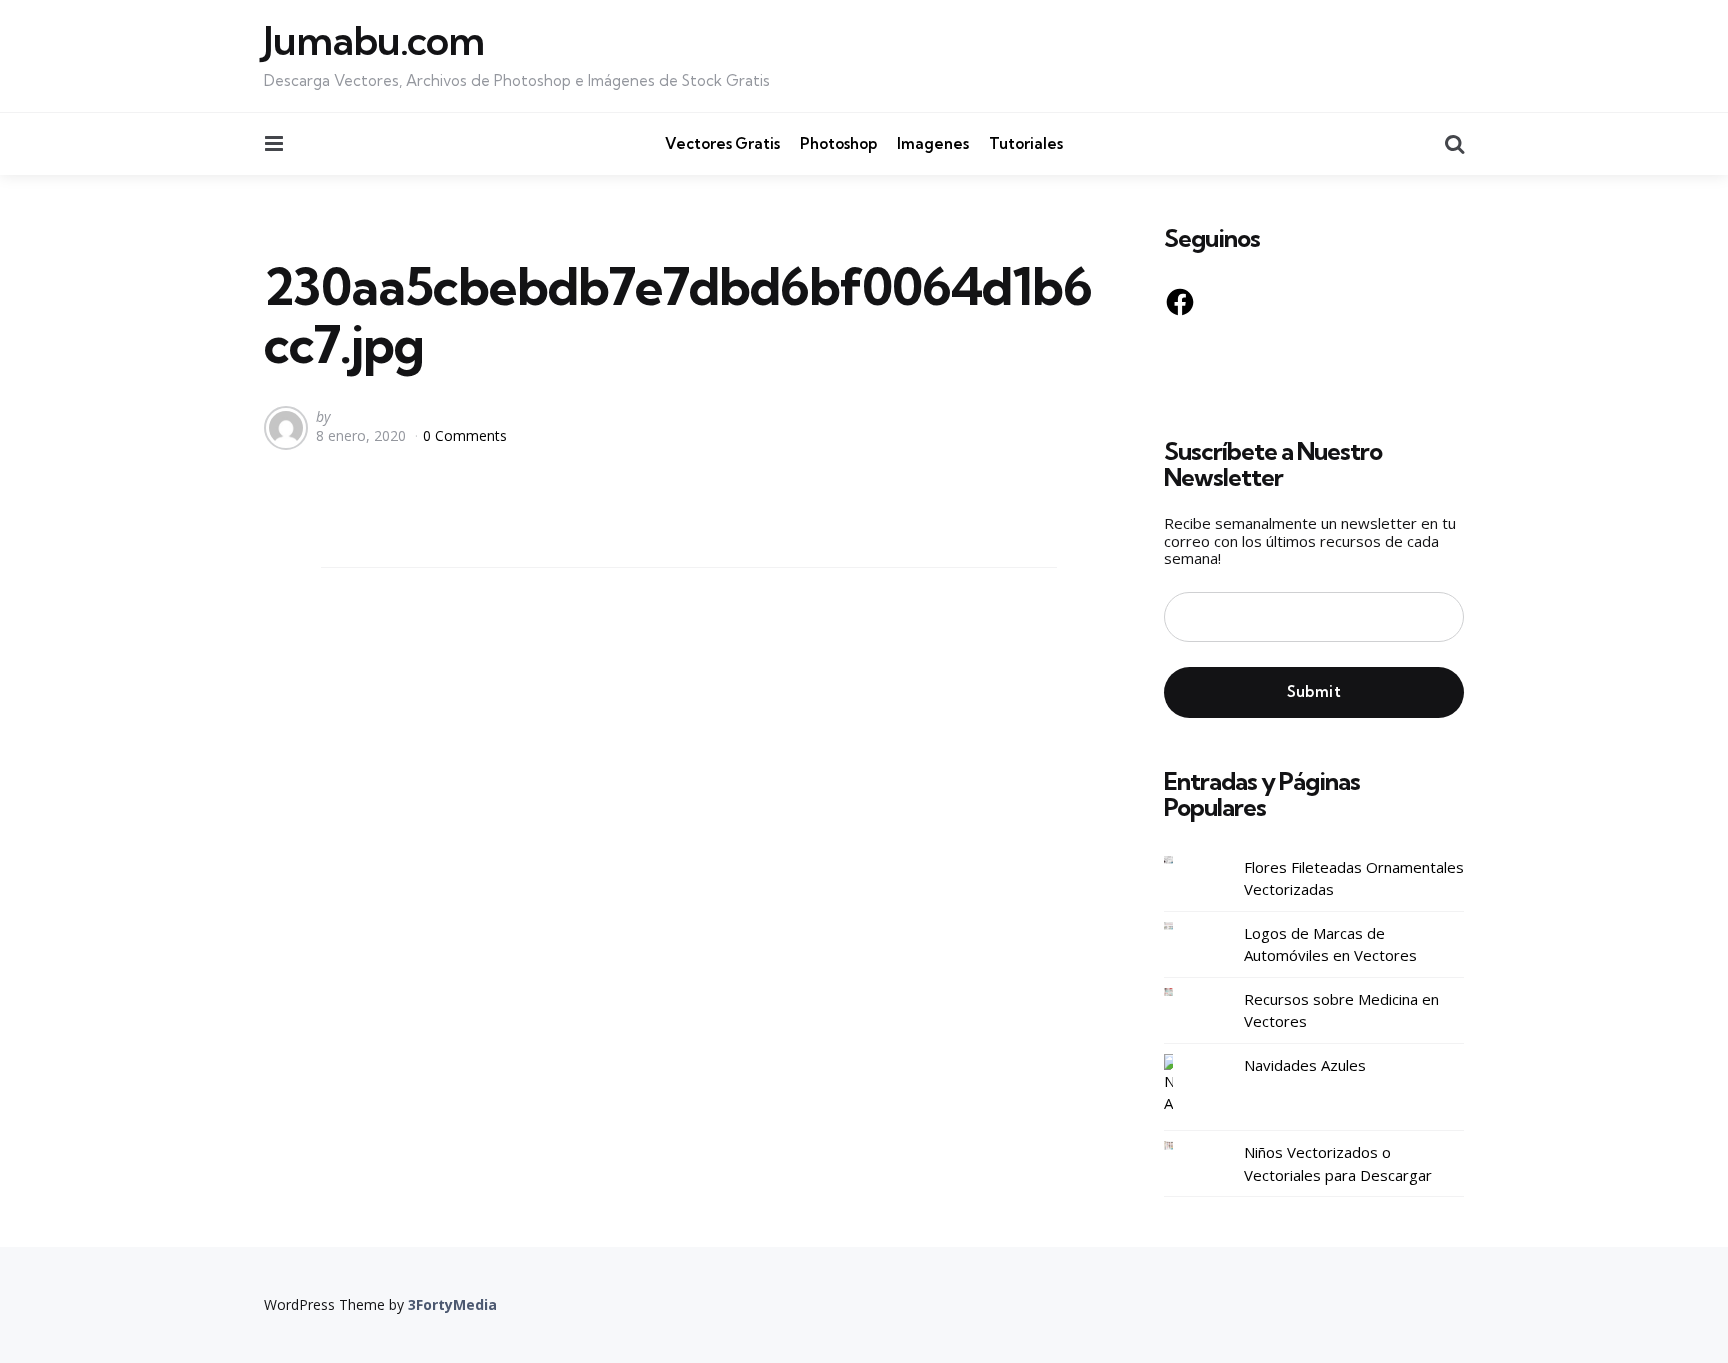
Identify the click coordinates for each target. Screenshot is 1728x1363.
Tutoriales (1026, 143)
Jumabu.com (374, 41)
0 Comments (465, 435)
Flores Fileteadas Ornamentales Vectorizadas (1354, 878)
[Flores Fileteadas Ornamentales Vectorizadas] (1184, 860)
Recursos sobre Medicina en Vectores (1341, 1010)
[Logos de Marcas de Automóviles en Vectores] (1184, 926)
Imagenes (933, 143)
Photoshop (838, 143)
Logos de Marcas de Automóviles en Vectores (1330, 944)
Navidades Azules (1305, 1065)
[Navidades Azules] (1184, 1084)
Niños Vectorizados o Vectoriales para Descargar (1338, 1163)
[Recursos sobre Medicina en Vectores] (1184, 992)
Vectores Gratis (722, 143)
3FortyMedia (452, 1304)
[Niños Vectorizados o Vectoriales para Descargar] (1184, 1145)
